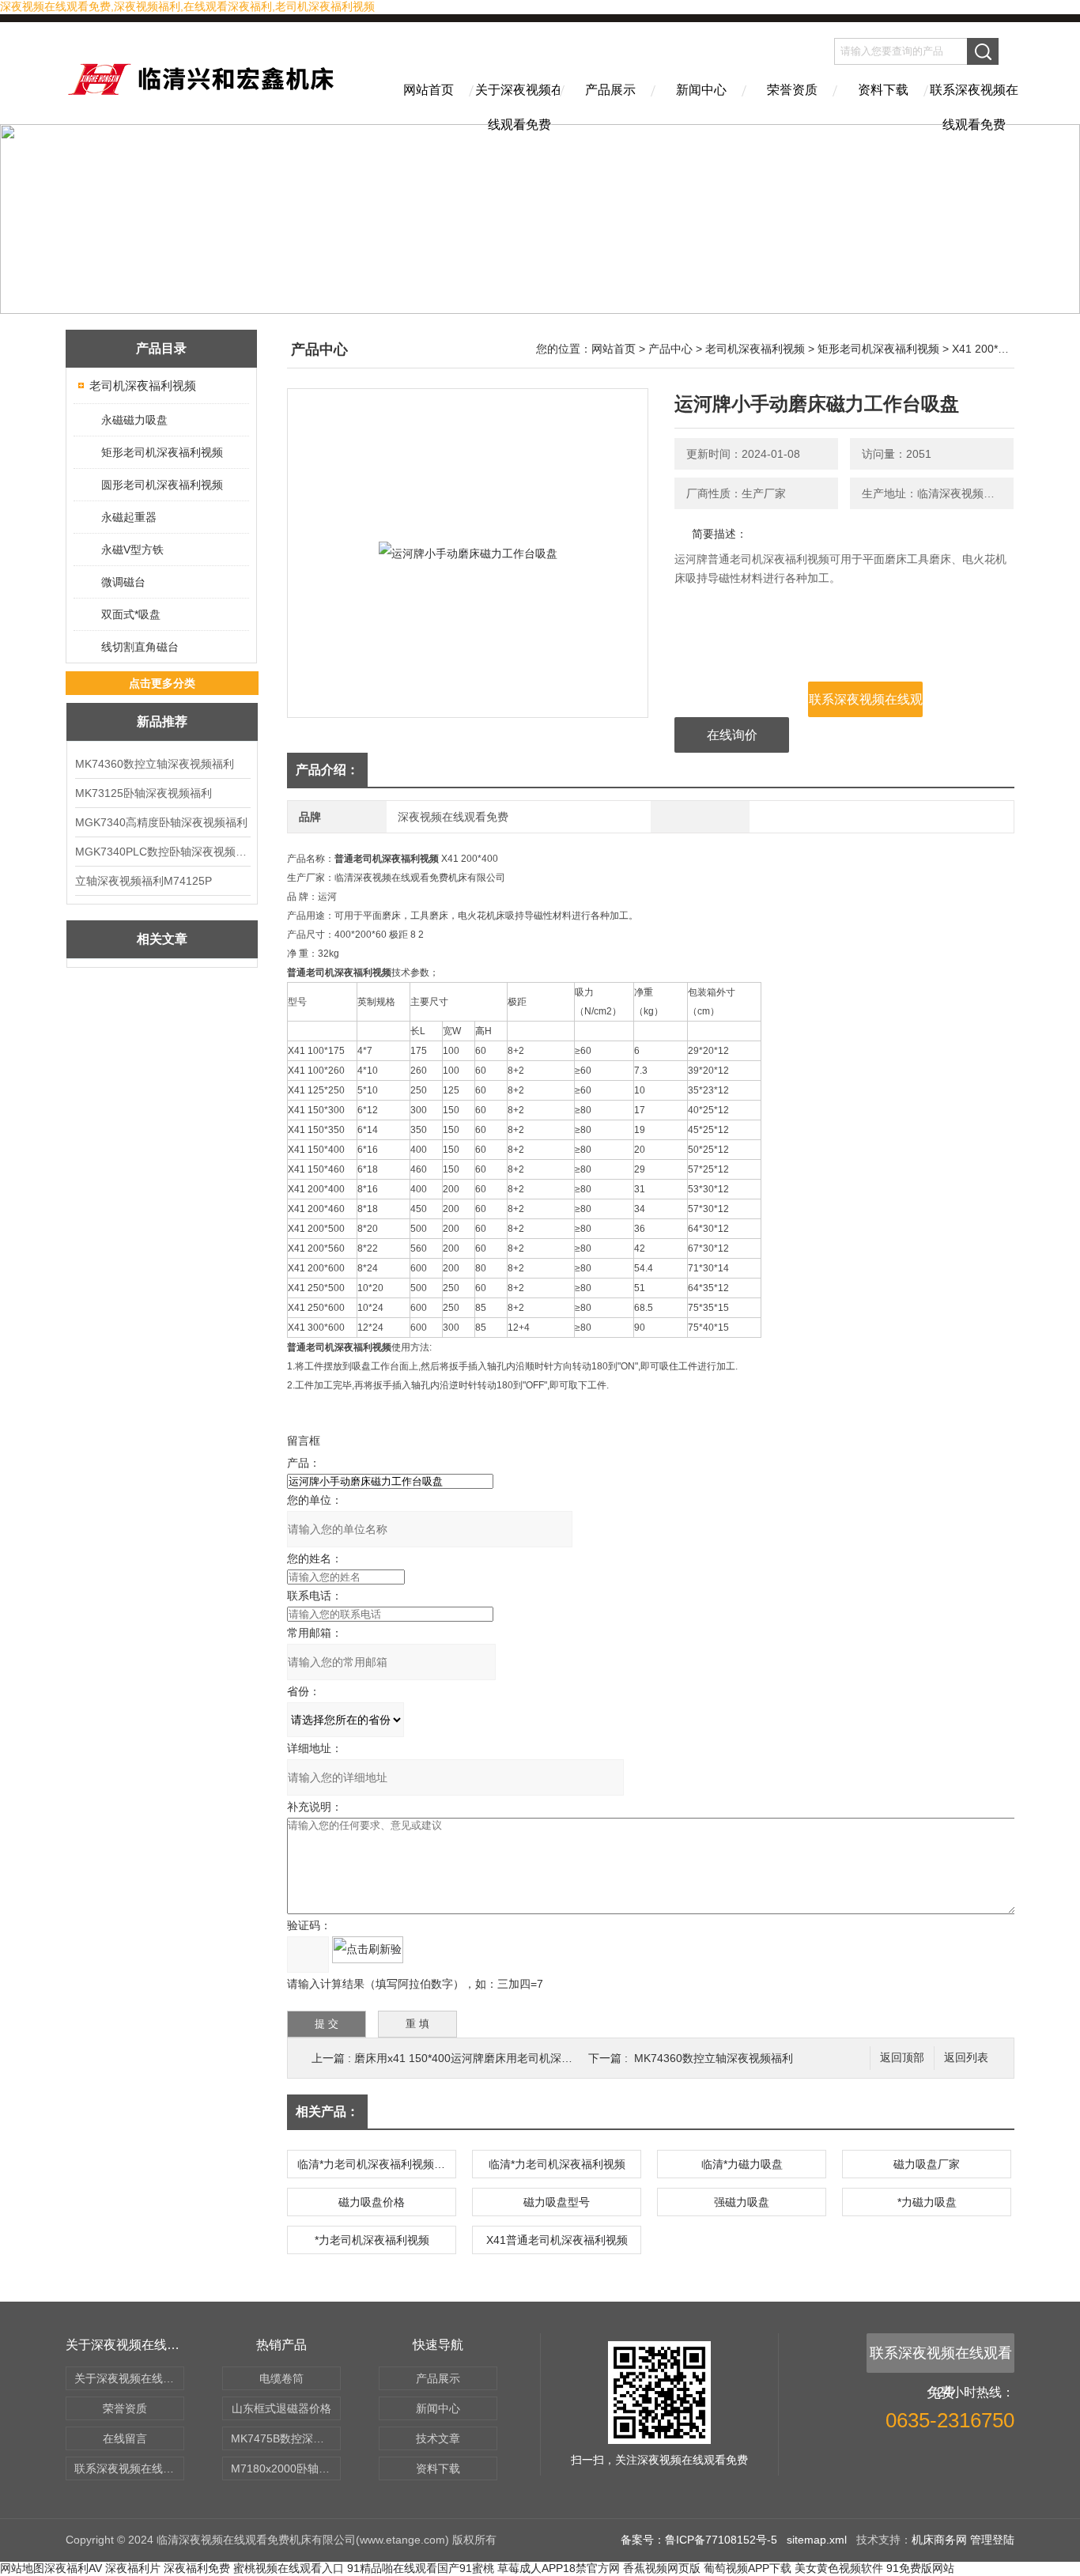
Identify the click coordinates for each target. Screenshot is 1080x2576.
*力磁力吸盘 (927, 2202)
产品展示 (610, 90)
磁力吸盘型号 (557, 2202)
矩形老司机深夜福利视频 (162, 452)
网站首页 (429, 90)
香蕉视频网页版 (662, 2568)
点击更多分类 (162, 683)
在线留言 (125, 2438)
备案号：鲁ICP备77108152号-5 (699, 2540)
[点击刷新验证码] (368, 1950)
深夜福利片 (133, 2568)
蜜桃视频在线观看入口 (289, 2568)
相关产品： (327, 2111)
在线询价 (732, 735)
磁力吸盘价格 (372, 2202)
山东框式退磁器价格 (281, 2408)
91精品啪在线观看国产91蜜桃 (421, 2568)
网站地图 (22, 2568)
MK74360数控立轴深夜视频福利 (155, 764)
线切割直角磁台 (140, 647)
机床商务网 (939, 2540)
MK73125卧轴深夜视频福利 (143, 793)
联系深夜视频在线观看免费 (974, 104)
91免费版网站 (920, 2568)
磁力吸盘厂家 (927, 2164)
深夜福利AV (73, 2568)
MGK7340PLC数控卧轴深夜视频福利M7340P (162, 852)
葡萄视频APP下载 (748, 2568)
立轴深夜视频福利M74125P (143, 881)
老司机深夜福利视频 (143, 385)
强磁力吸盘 (742, 2202)
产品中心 (670, 349)
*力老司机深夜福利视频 (372, 2240)
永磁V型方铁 (132, 550)
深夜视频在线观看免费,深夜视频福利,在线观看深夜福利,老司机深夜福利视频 (187, 6)
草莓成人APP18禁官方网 (559, 2568)
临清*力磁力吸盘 (742, 2164)
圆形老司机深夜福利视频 (162, 485)
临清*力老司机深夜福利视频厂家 (376, 2164)
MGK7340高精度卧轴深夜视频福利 (161, 822)
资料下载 (883, 90)
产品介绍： (327, 770)
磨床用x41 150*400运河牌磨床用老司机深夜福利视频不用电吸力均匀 (524, 2058)
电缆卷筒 (281, 2378)
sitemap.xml (817, 2540)
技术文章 (438, 2438)
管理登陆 (992, 2540)
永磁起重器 (129, 517)
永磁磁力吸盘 (134, 420)
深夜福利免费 (197, 2568)
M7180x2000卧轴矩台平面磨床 (286, 2468)
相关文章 (162, 939)
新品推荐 (162, 721)
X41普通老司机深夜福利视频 (557, 2240)
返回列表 (966, 2058)
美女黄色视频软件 (839, 2568)
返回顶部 (902, 2058)
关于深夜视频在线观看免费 (519, 104)
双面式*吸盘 (131, 614)
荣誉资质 (792, 90)
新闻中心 (701, 90)
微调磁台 (123, 582)
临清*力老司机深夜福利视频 (557, 2164)
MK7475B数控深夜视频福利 (286, 2438)
